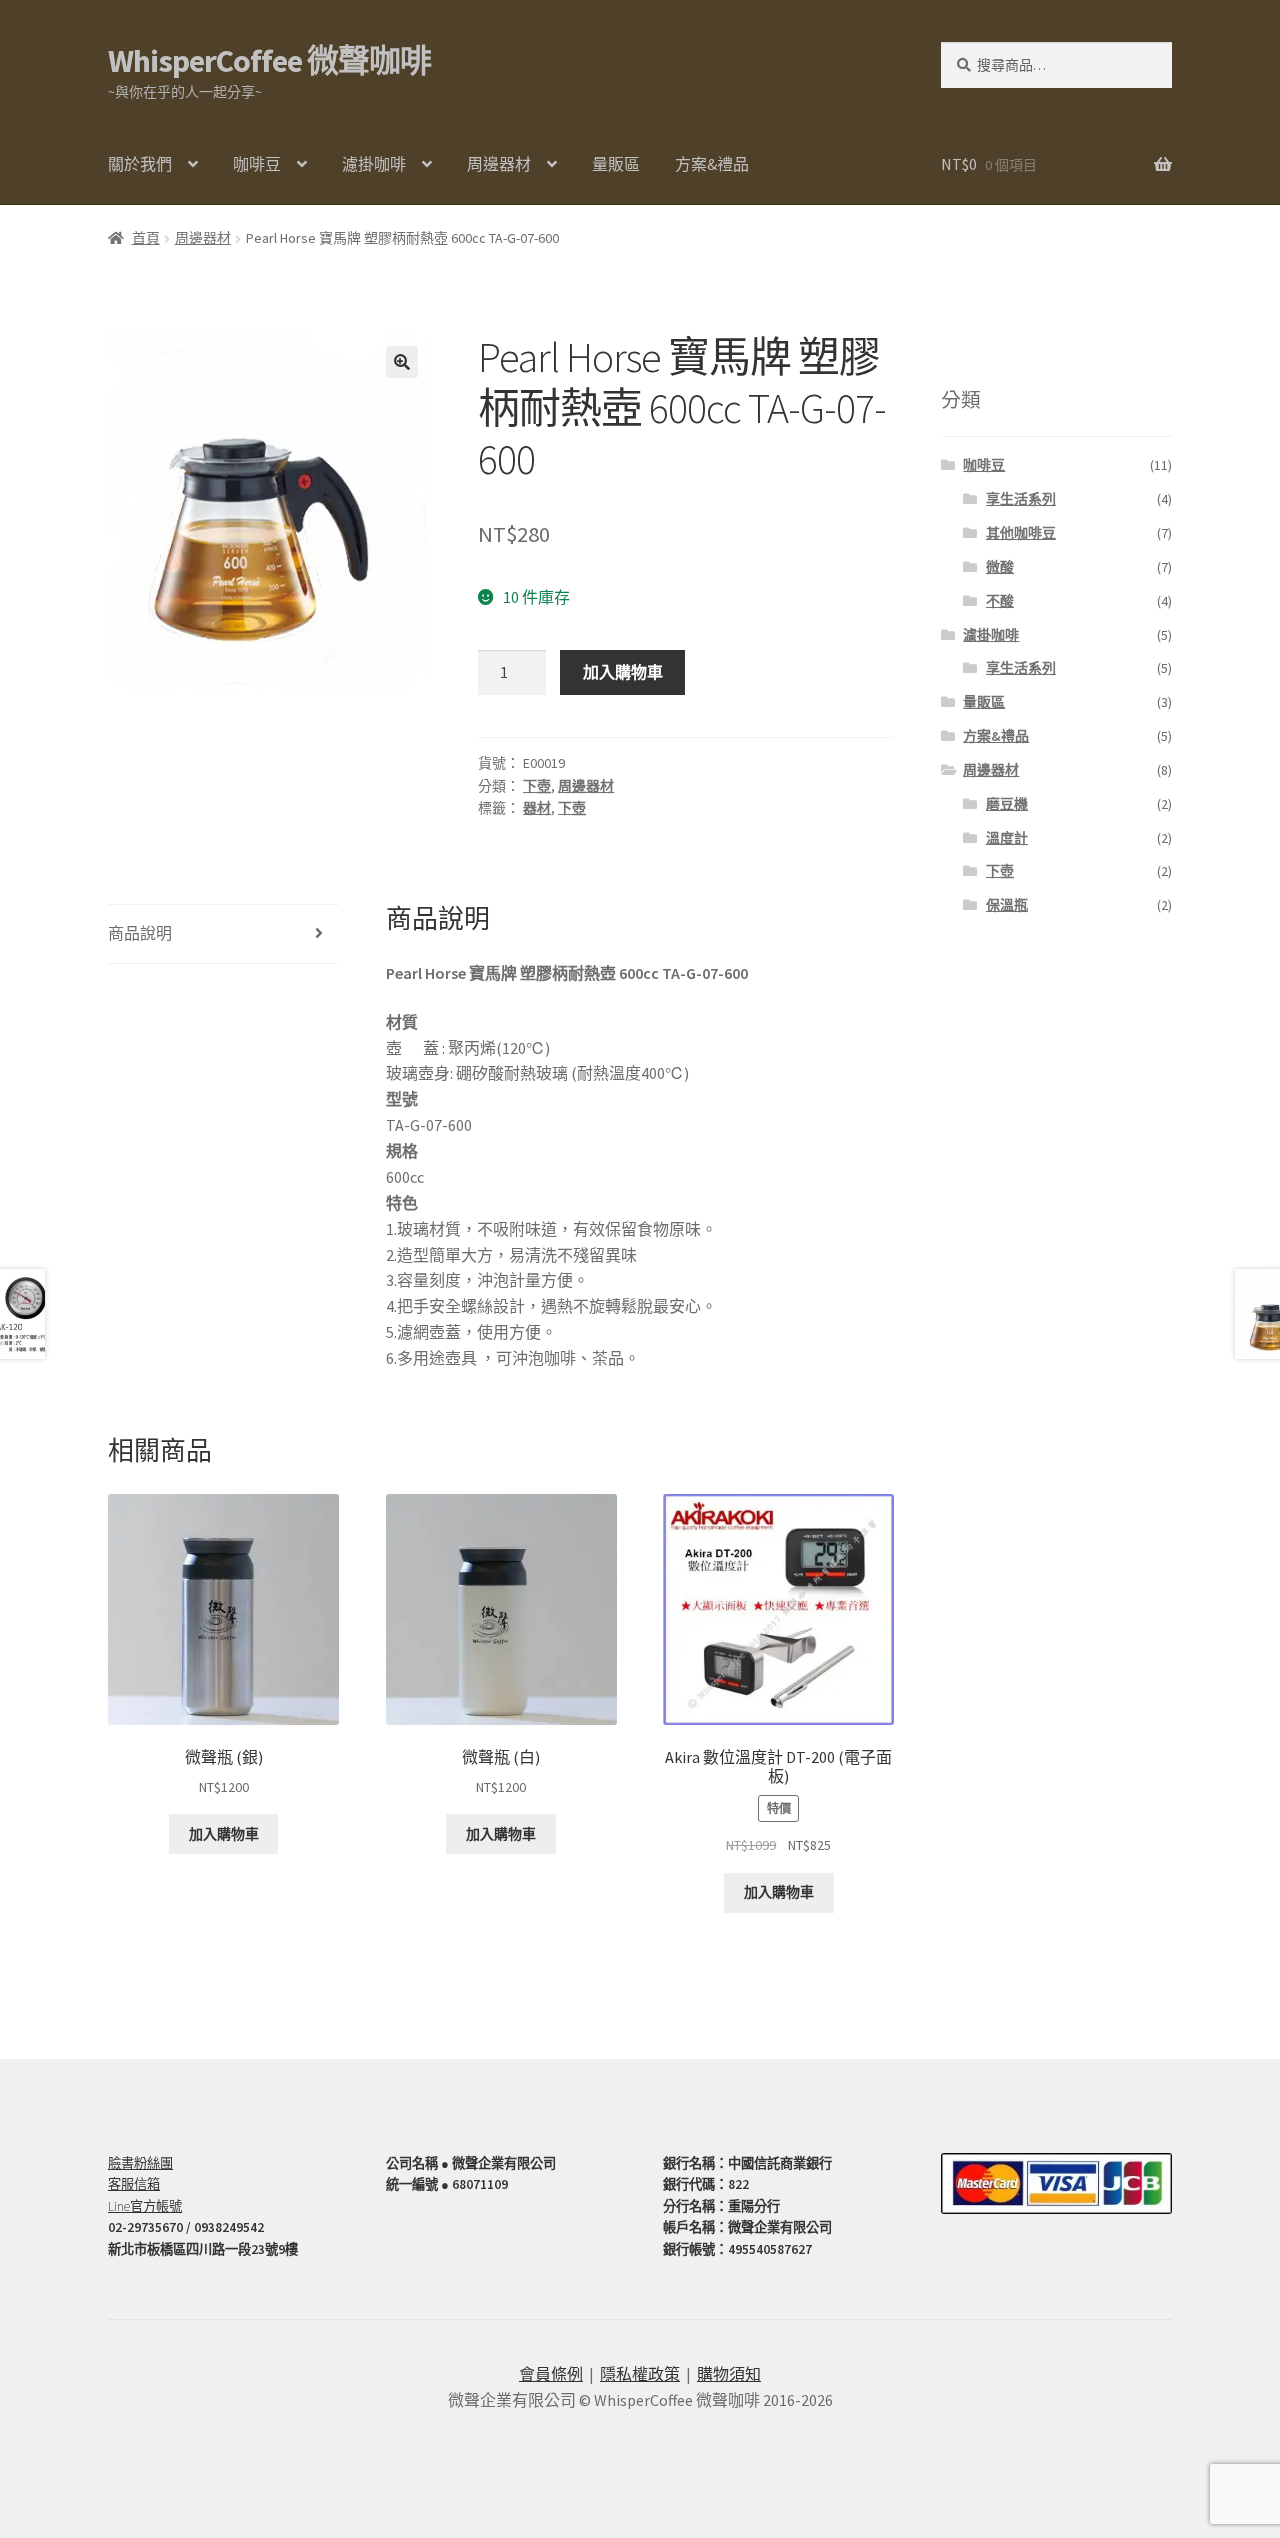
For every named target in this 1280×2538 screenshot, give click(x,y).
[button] (402, 362)
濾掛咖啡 (374, 164)
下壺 (537, 786)
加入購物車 (623, 672)
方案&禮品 (712, 164)
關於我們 (140, 164)
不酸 (1000, 601)
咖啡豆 (257, 164)
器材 (537, 808)
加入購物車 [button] (224, 1834)
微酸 (1000, 567)
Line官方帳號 (145, 2206)
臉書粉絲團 (140, 2163)
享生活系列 (1021, 499)
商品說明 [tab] (140, 933)
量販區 (616, 164)
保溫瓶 (1007, 905)
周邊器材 (499, 164)
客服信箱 (134, 2184)
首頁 (146, 238)
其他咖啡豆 (1021, 533)
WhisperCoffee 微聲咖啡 (269, 61)
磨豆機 (1007, 804)
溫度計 (1007, 838)
